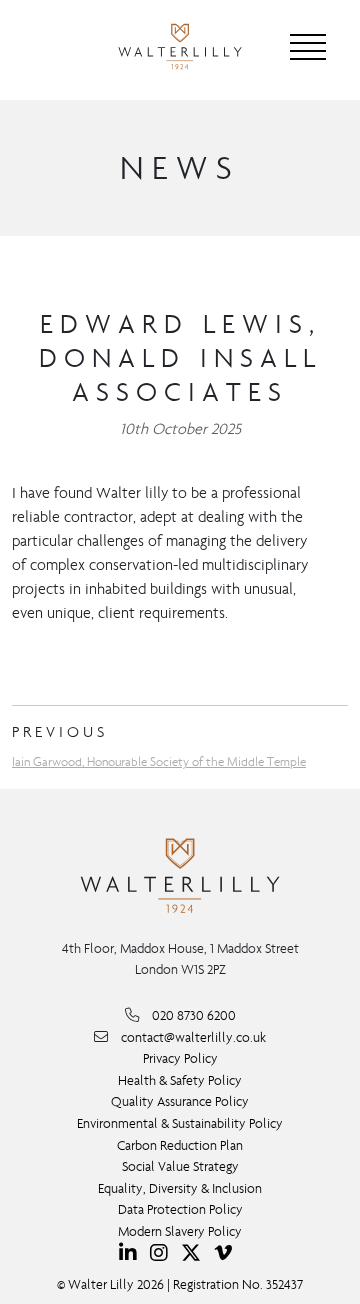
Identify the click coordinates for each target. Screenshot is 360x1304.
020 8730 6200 (194, 1015)
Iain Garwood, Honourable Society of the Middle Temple (159, 761)
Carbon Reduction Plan (180, 1145)
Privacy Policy (180, 1058)
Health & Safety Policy (180, 1080)
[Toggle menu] (308, 47)
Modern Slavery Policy (180, 1231)
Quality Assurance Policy (180, 1101)
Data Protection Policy (180, 1209)
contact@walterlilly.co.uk (193, 1037)
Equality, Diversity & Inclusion (180, 1188)
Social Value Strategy (180, 1166)
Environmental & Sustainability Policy (180, 1123)
